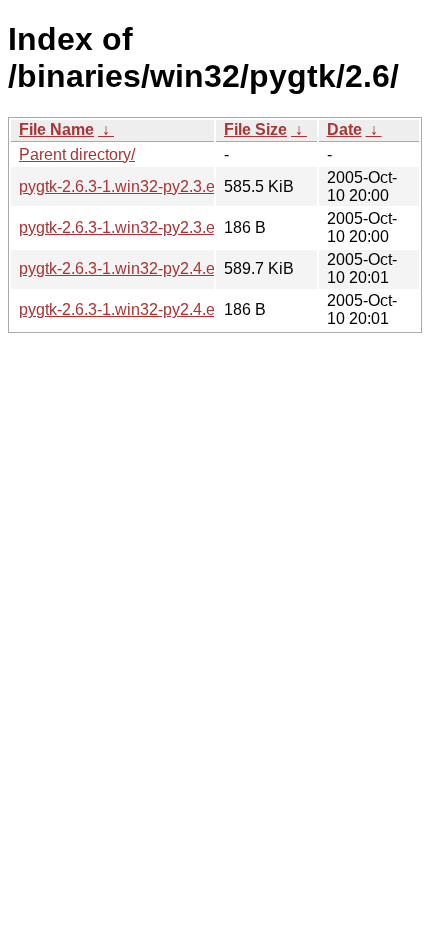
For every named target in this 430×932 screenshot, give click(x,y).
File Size (255, 129)
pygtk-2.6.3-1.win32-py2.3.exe (125, 186)
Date (344, 129)
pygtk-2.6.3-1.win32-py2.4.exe (125, 268)
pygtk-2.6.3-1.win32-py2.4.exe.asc (140, 309)
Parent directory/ (77, 154)
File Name (56, 129)
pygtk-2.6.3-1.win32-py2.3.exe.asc (140, 227)
